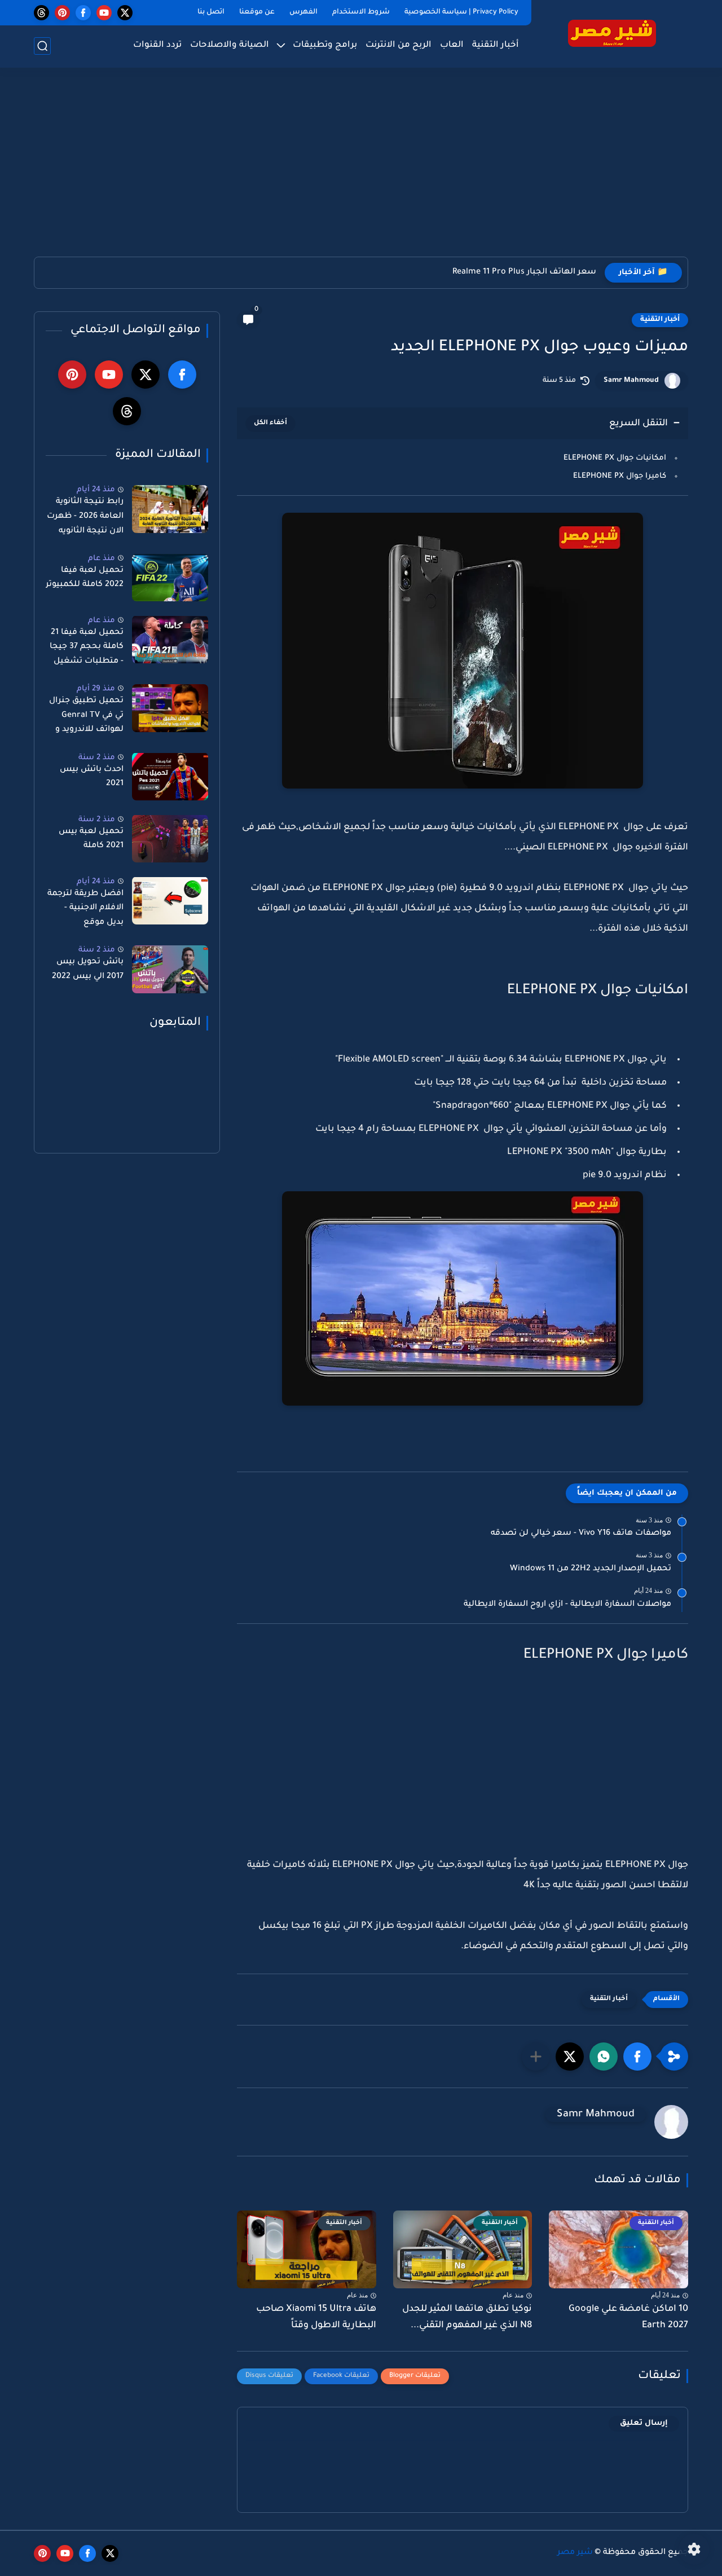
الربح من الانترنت (399, 45)
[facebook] (83, 13)
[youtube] (104, 13)
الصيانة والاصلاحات (230, 45)
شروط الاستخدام (361, 12)
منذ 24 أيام (96, 490)
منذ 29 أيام (96, 689)
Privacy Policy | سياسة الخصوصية (461, 12)
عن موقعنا (257, 12)
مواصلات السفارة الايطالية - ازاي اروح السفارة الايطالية (567, 1605)
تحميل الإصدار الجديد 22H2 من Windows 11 (591, 1569)
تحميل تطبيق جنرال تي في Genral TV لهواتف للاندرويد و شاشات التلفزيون (86, 717)
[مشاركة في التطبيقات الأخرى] (536, 2057)
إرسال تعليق (644, 2423)
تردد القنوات (157, 45)
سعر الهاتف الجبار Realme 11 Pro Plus (524, 272)
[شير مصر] (612, 33)
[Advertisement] (361, 169)
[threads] (41, 13)
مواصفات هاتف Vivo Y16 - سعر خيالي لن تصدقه (581, 1534)
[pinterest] (62, 13)
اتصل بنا (211, 12)
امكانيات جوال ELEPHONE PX (615, 458)
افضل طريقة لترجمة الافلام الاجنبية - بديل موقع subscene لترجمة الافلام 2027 (85, 910)
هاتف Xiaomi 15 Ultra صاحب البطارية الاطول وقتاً (316, 2317)
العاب (452, 45)
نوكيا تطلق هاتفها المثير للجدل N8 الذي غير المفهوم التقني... (467, 2317)
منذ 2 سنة (97, 757)
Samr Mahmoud (631, 381)
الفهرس (303, 12)
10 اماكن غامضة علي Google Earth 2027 (628, 2317)
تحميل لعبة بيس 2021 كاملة (91, 839)
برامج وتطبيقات (325, 45)
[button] (637, 2057)
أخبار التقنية (496, 45)
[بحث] (42, 46)
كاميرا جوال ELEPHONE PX (620, 476)
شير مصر (575, 2553)
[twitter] (125, 13)
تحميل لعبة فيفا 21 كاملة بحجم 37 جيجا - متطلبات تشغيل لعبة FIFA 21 (87, 649)
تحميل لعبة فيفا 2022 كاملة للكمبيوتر (85, 578)
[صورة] (170, 509)
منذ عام (102, 558)
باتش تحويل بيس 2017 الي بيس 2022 (88, 970)
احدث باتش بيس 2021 (92, 777)
